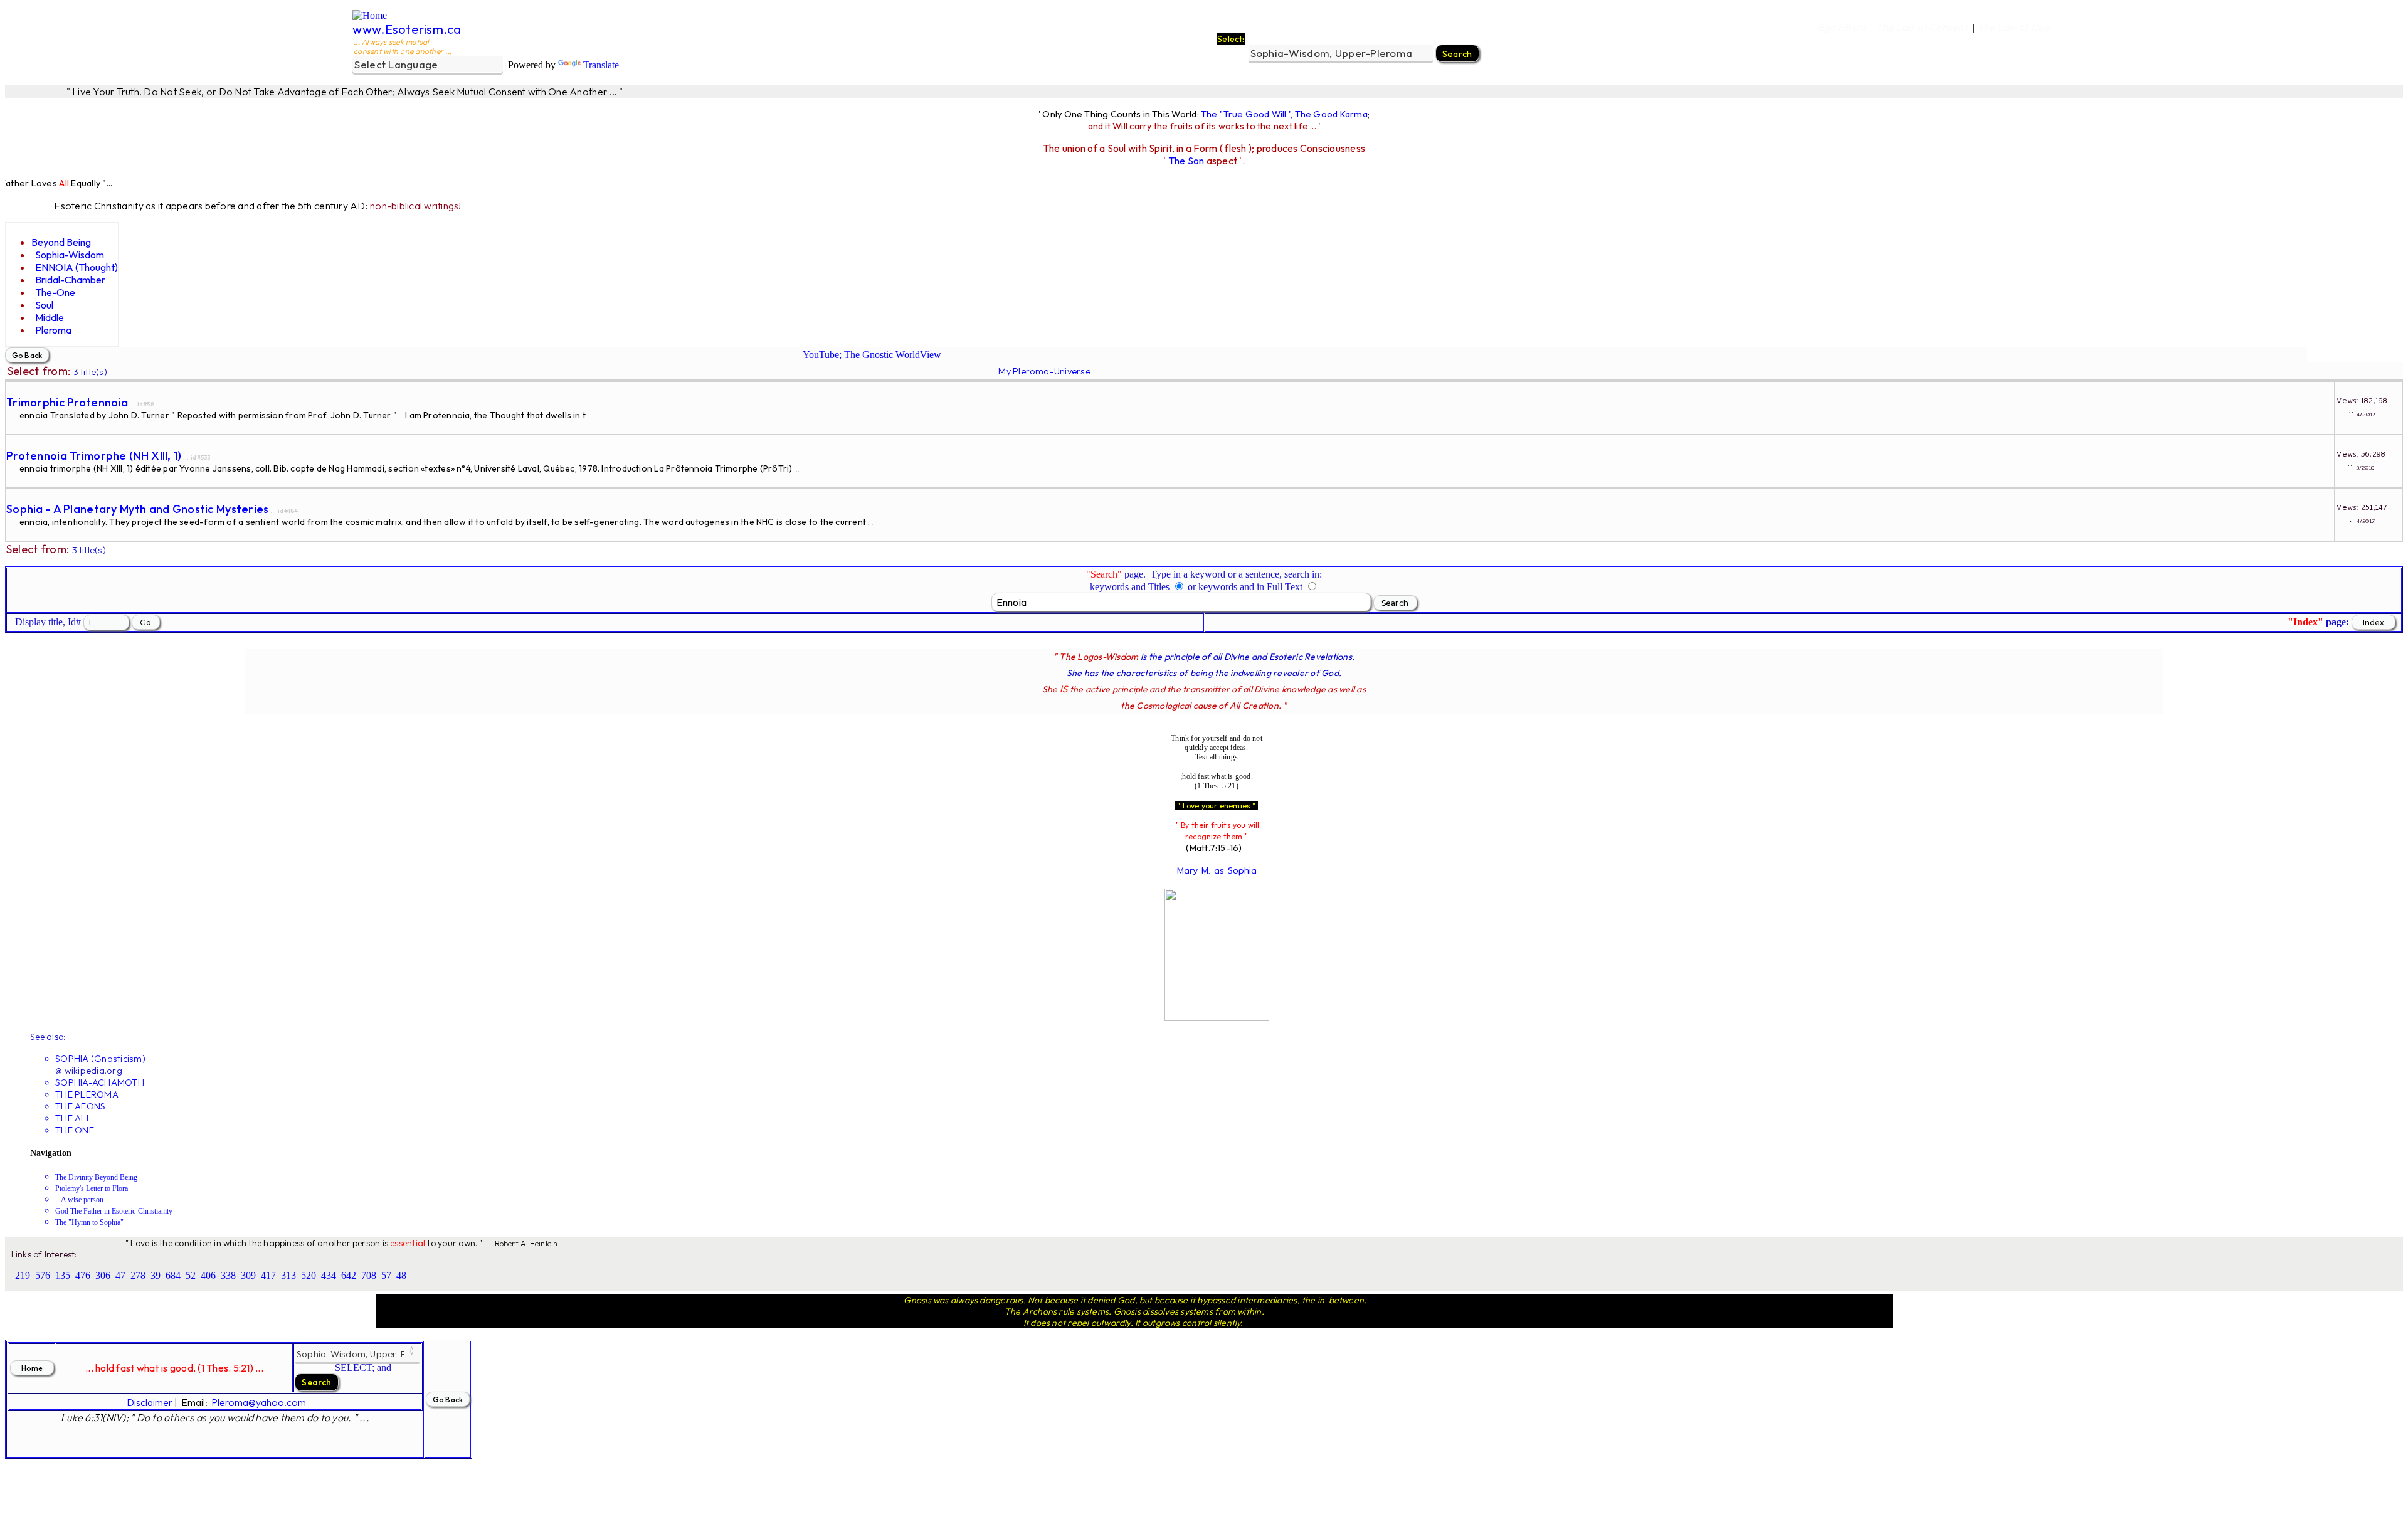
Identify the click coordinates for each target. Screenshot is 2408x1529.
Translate (601, 65)
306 (103, 1275)
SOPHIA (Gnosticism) (100, 1058)
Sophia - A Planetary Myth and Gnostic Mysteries (138, 509)
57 (386, 1275)
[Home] (370, 15)
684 (173, 1275)
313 (288, 1275)
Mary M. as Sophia (1217, 870)
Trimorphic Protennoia (67, 402)
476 (83, 1275)
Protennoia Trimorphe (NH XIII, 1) (94, 456)
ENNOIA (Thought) (77, 267)
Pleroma (53, 330)
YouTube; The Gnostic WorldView (872, 355)
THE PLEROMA (87, 1094)
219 (23, 1275)
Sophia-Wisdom (70, 255)
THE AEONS (80, 1106)
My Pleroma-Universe (1044, 371)
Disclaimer (150, 1402)
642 (349, 1275)
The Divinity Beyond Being (96, 1177)
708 (369, 1275)
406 (208, 1275)
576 (43, 1275)
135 (63, 1275)
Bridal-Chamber (70, 280)
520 (309, 1275)
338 (228, 1275)
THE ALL (73, 1118)
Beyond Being (61, 242)
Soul (44, 305)
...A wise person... (82, 1200)
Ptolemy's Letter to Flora (92, 1188)
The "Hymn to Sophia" (89, 1222)
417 (268, 1275)
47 (120, 1275)
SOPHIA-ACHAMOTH (100, 1082)
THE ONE (75, 1130)
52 (191, 1275)
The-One (55, 292)
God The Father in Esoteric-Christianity (114, 1211)
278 (138, 1275)
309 (248, 1275)
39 (156, 1275)
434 (329, 1275)
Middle (50, 317)
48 (401, 1275)
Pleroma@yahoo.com (259, 1402)
